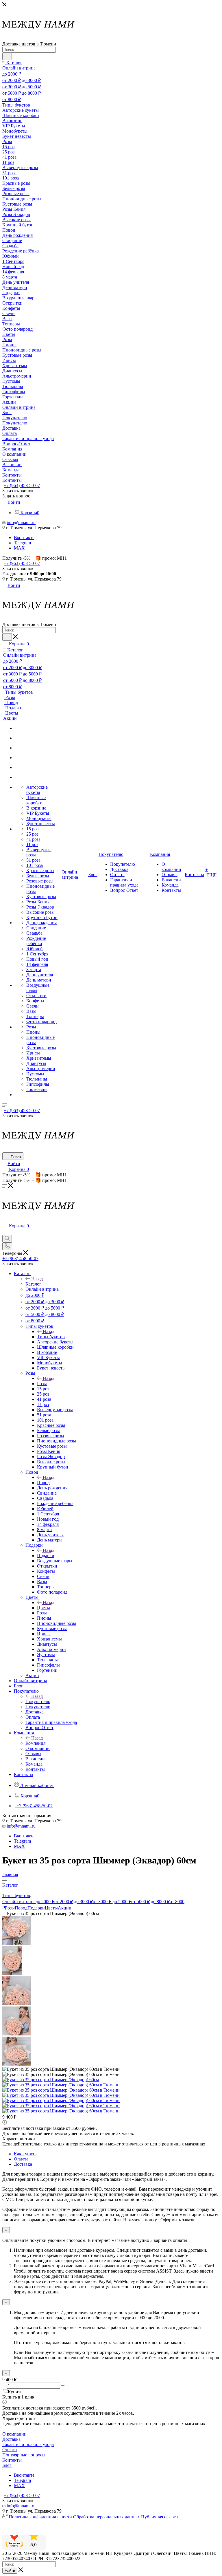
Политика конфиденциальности (40, 2517)
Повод (43, 1483)
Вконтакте (24, 538)
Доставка (23, 2164)
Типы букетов (51, 1337)
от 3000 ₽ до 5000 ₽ (112, 1902)
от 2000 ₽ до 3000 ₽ (74, 1902)
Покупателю (38, 1701)
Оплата (21, 2159)
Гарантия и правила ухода (28, 2444)
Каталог (33, 1284)
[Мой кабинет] (5, 1232)
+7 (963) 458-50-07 (22, 485)
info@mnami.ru (21, 522)
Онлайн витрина (19, 1902)
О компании (14, 2434)
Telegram (22, 543)
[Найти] (7, 56)
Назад (37, 1279)
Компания (35, 1743)
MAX (19, 548)
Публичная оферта (159, 2517)
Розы (42, 1384)
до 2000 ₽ (45, 1902)
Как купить (25, 2154)
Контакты (12, 2460)
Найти (10, 2571)
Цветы (44, 1608)
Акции (65, 1908)
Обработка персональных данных (107, 2517)
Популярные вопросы (24, 2455)
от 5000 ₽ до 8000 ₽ (150, 1902)
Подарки (46, 1556)
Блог (7, 2465)
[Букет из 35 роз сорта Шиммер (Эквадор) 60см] (51, 2080)
